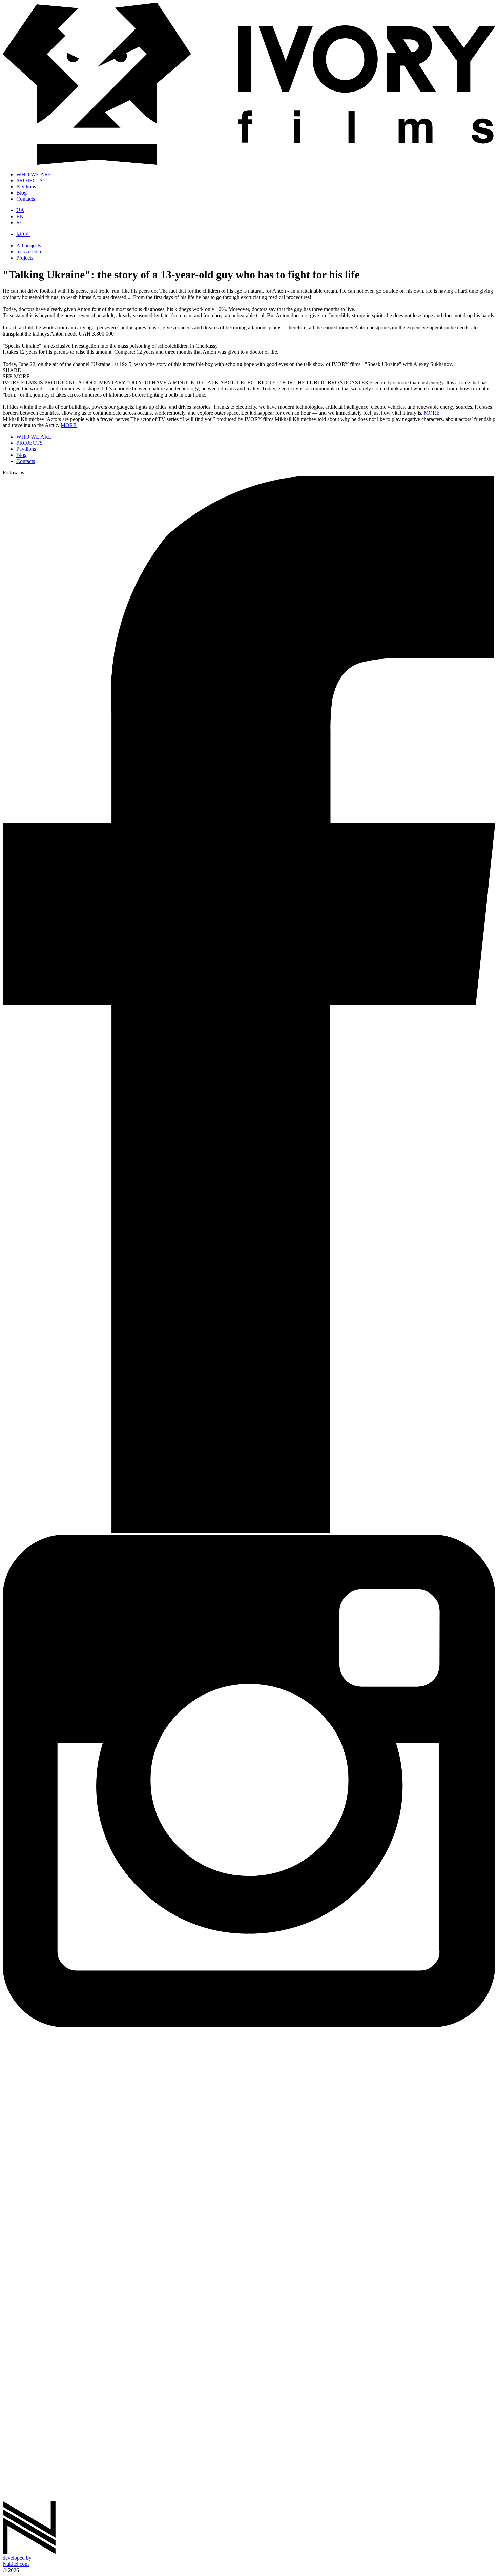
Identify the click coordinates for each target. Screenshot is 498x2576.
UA (20, 210)
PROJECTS (29, 180)
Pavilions (26, 187)
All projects (29, 246)
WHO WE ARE (34, 174)
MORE (432, 413)
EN (20, 216)
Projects (25, 258)
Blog (22, 193)
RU (20, 222)
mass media (29, 252)
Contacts (26, 199)
